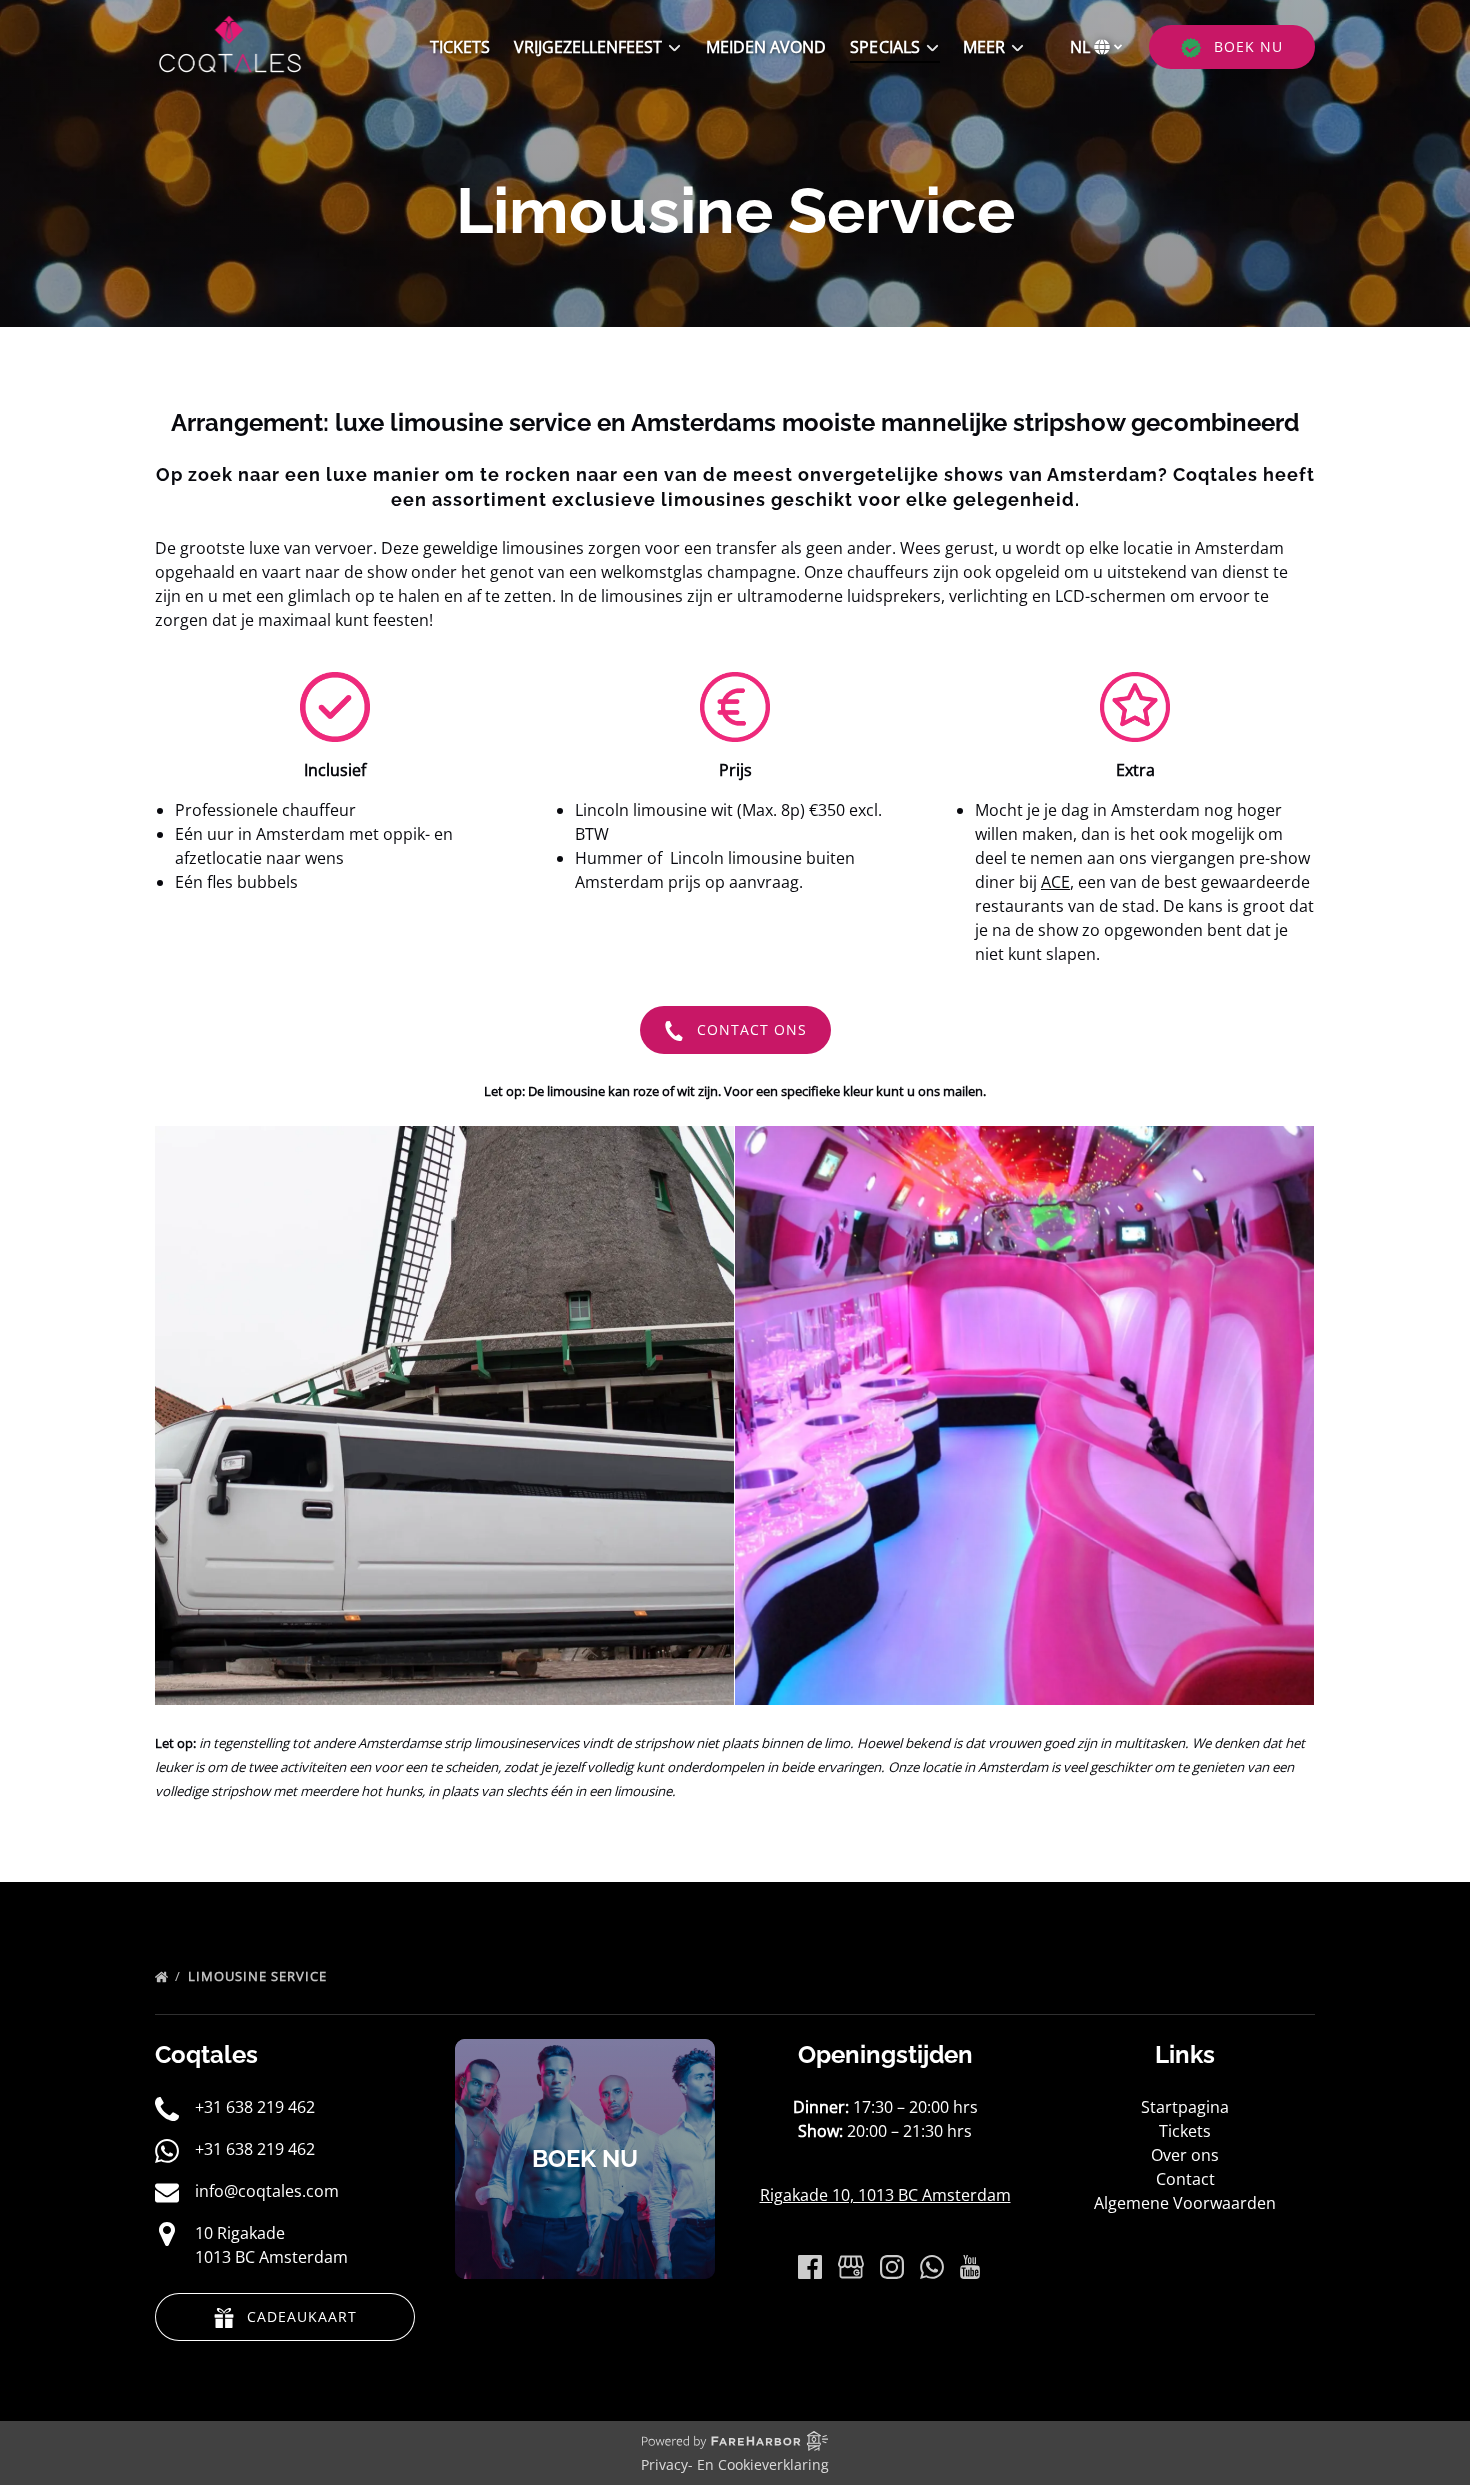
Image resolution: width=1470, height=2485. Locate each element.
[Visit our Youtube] (970, 2267)
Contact (1185, 2179)
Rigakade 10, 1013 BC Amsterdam (885, 2195)
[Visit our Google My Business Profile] (851, 2267)
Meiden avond (766, 47)
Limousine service (259, 1976)
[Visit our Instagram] (892, 2267)
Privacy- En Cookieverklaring (735, 2464)
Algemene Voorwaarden (1185, 2203)
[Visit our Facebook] (810, 2267)
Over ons (1185, 2155)
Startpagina (1185, 2107)
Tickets (460, 47)
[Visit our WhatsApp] (932, 2267)
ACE (1055, 882)
